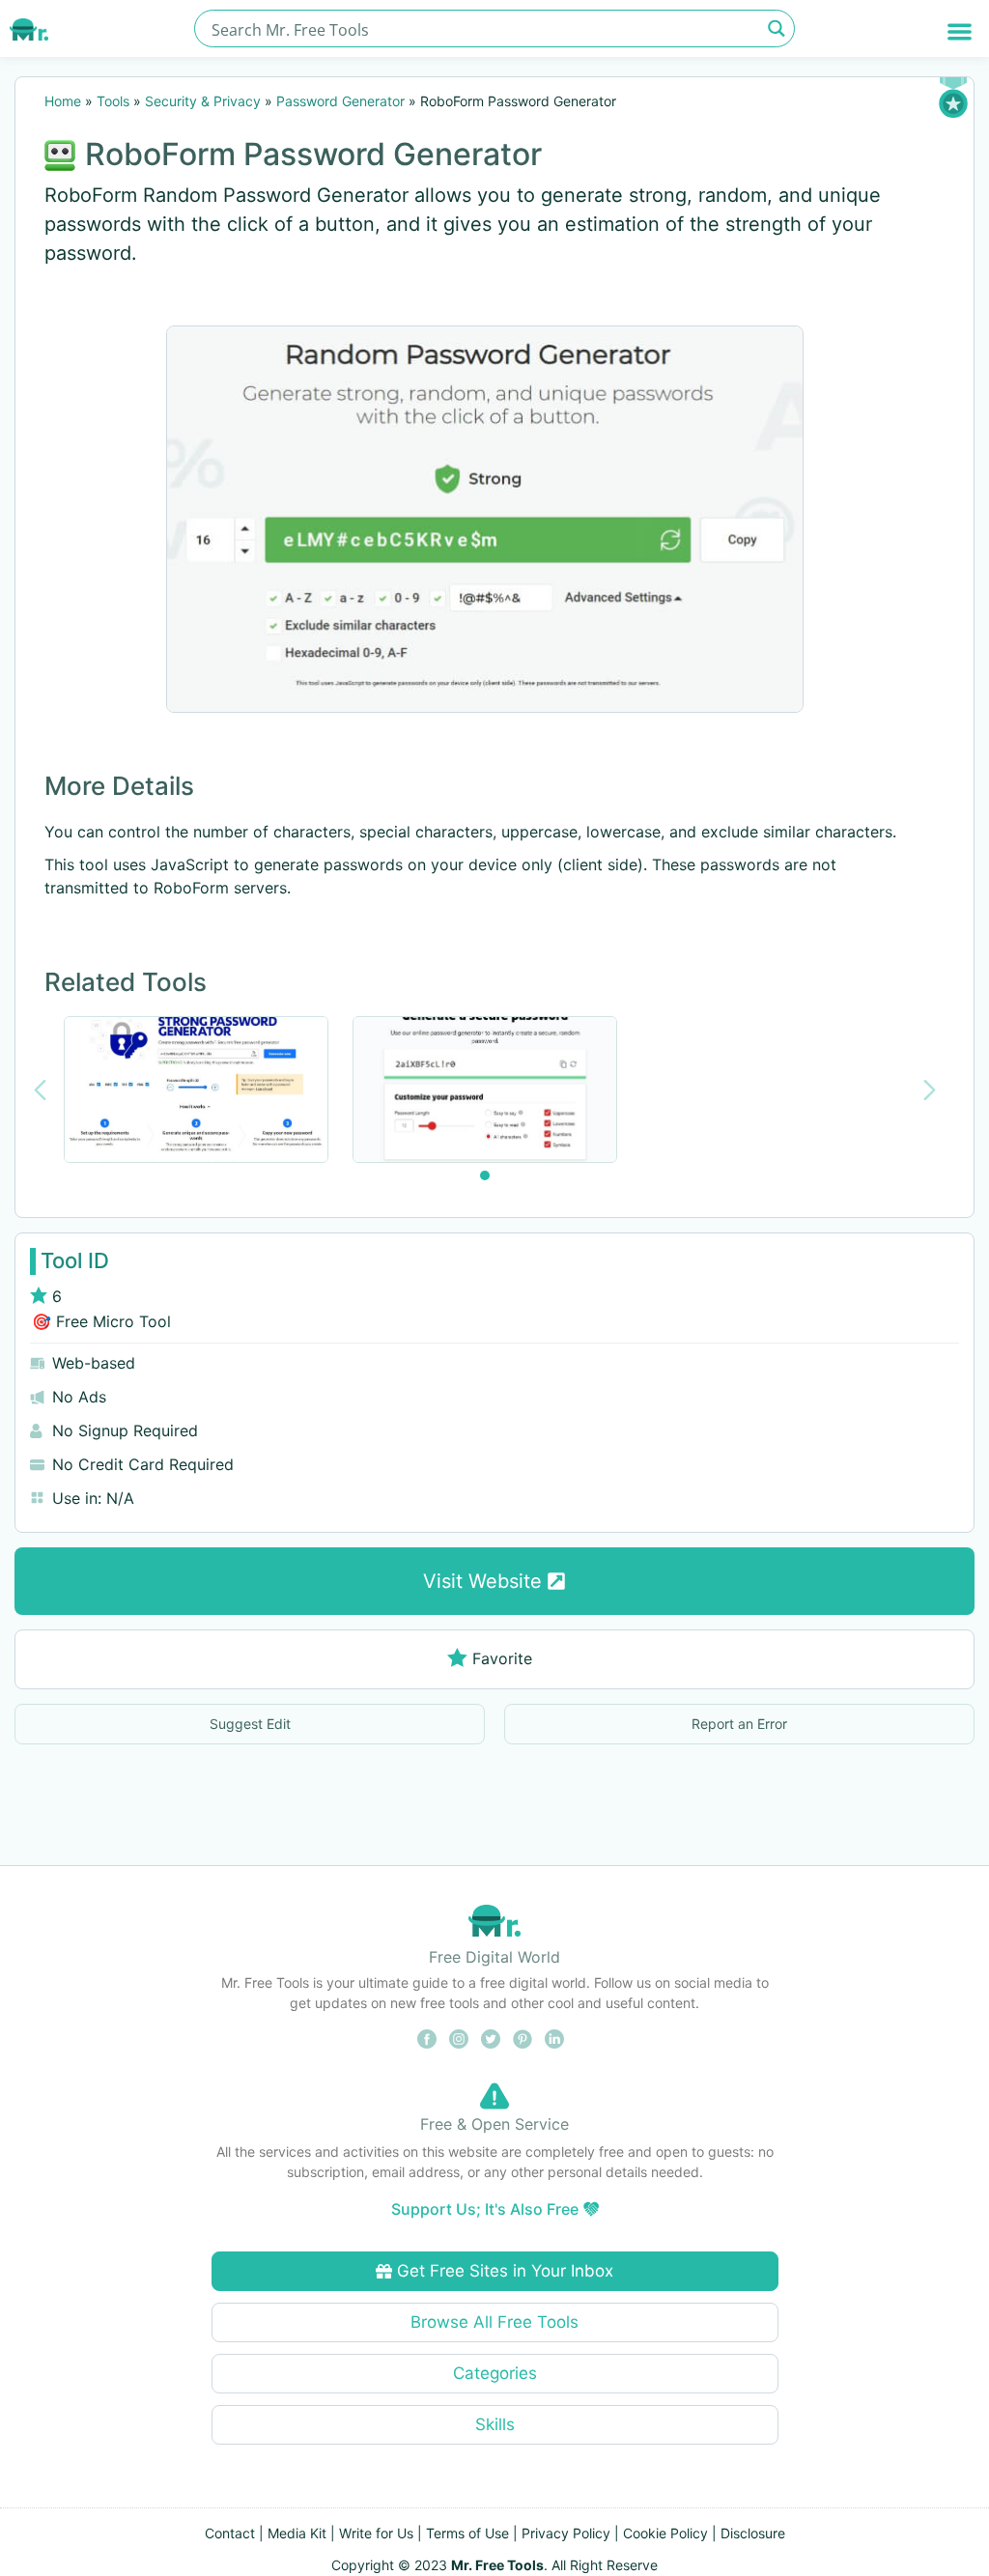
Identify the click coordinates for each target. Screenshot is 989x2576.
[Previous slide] (40, 1090)
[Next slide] (930, 1090)
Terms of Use (467, 2533)
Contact (230, 2533)
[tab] (485, 1175)
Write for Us (376, 2533)
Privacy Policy (566, 2533)
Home (63, 101)
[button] (960, 31)
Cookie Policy (665, 2533)
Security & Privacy (203, 101)
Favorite (502, 1658)
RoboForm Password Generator (313, 154)
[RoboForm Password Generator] (485, 519)
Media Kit (297, 2533)
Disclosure (753, 2533)
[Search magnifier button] (776, 28)
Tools (113, 101)
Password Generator (340, 101)
